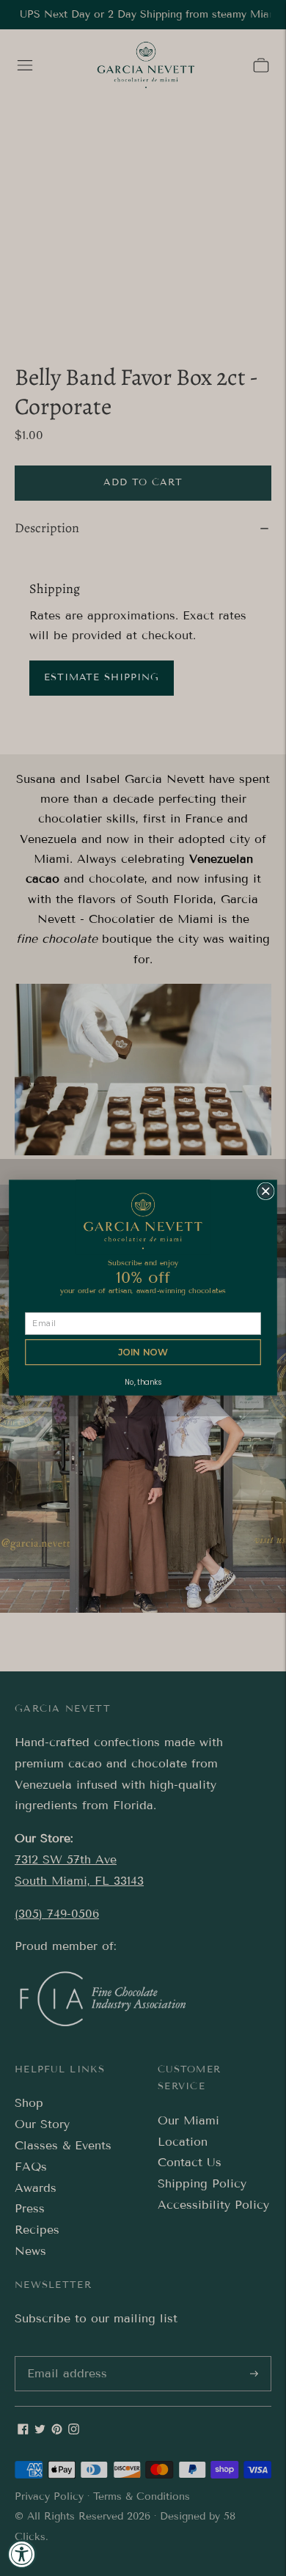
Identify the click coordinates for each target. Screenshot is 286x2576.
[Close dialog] (266, 1192)
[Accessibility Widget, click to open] (22, 2554)
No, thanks (143, 1383)
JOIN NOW (143, 1353)
